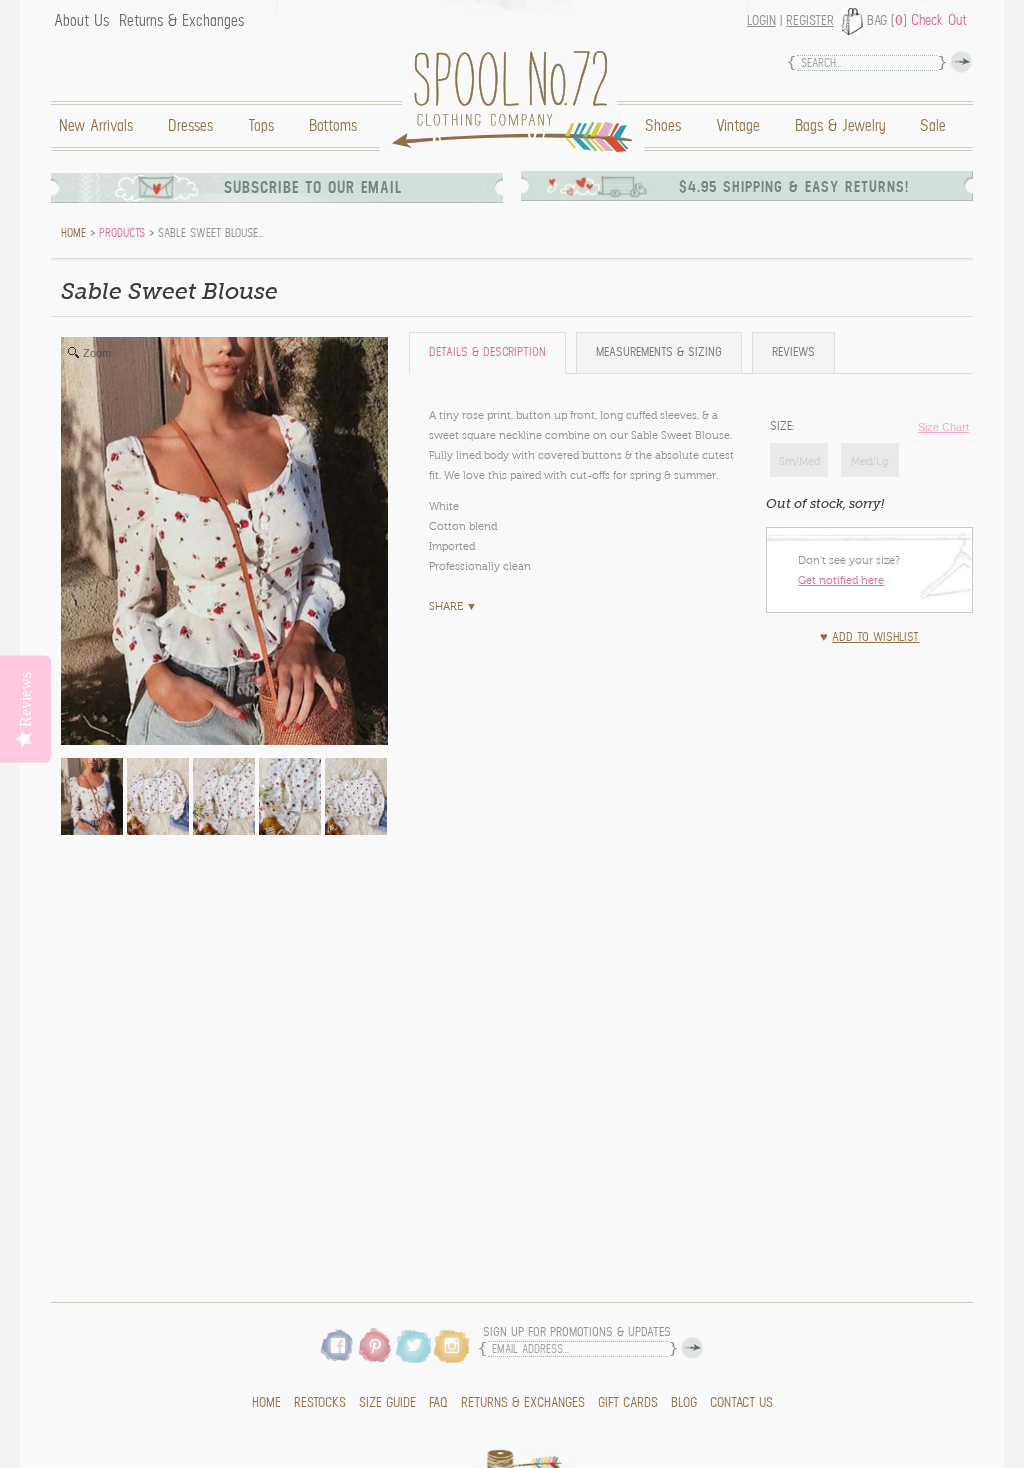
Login (761, 21)
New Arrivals (96, 126)
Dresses (190, 126)
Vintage (738, 126)
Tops (261, 126)
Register (810, 21)
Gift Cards (628, 1403)
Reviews (793, 352)
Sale (933, 126)
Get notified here (841, 580)
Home (517, 101)
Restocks (320, 1403)
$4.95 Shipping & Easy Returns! (794, 187)
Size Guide (387, 1403)
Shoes (663, 126)
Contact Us (741, 1403)
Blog (684, 1403)
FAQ (438, 1403)
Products (122, 233)
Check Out (939, 20)
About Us (81, 21)
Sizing (659, 352)
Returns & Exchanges (181, 21)
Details (487, 352)
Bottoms (333, 126)
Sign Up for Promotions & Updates (577, 1332)
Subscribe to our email (313, 188)
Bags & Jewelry (840, 126)
